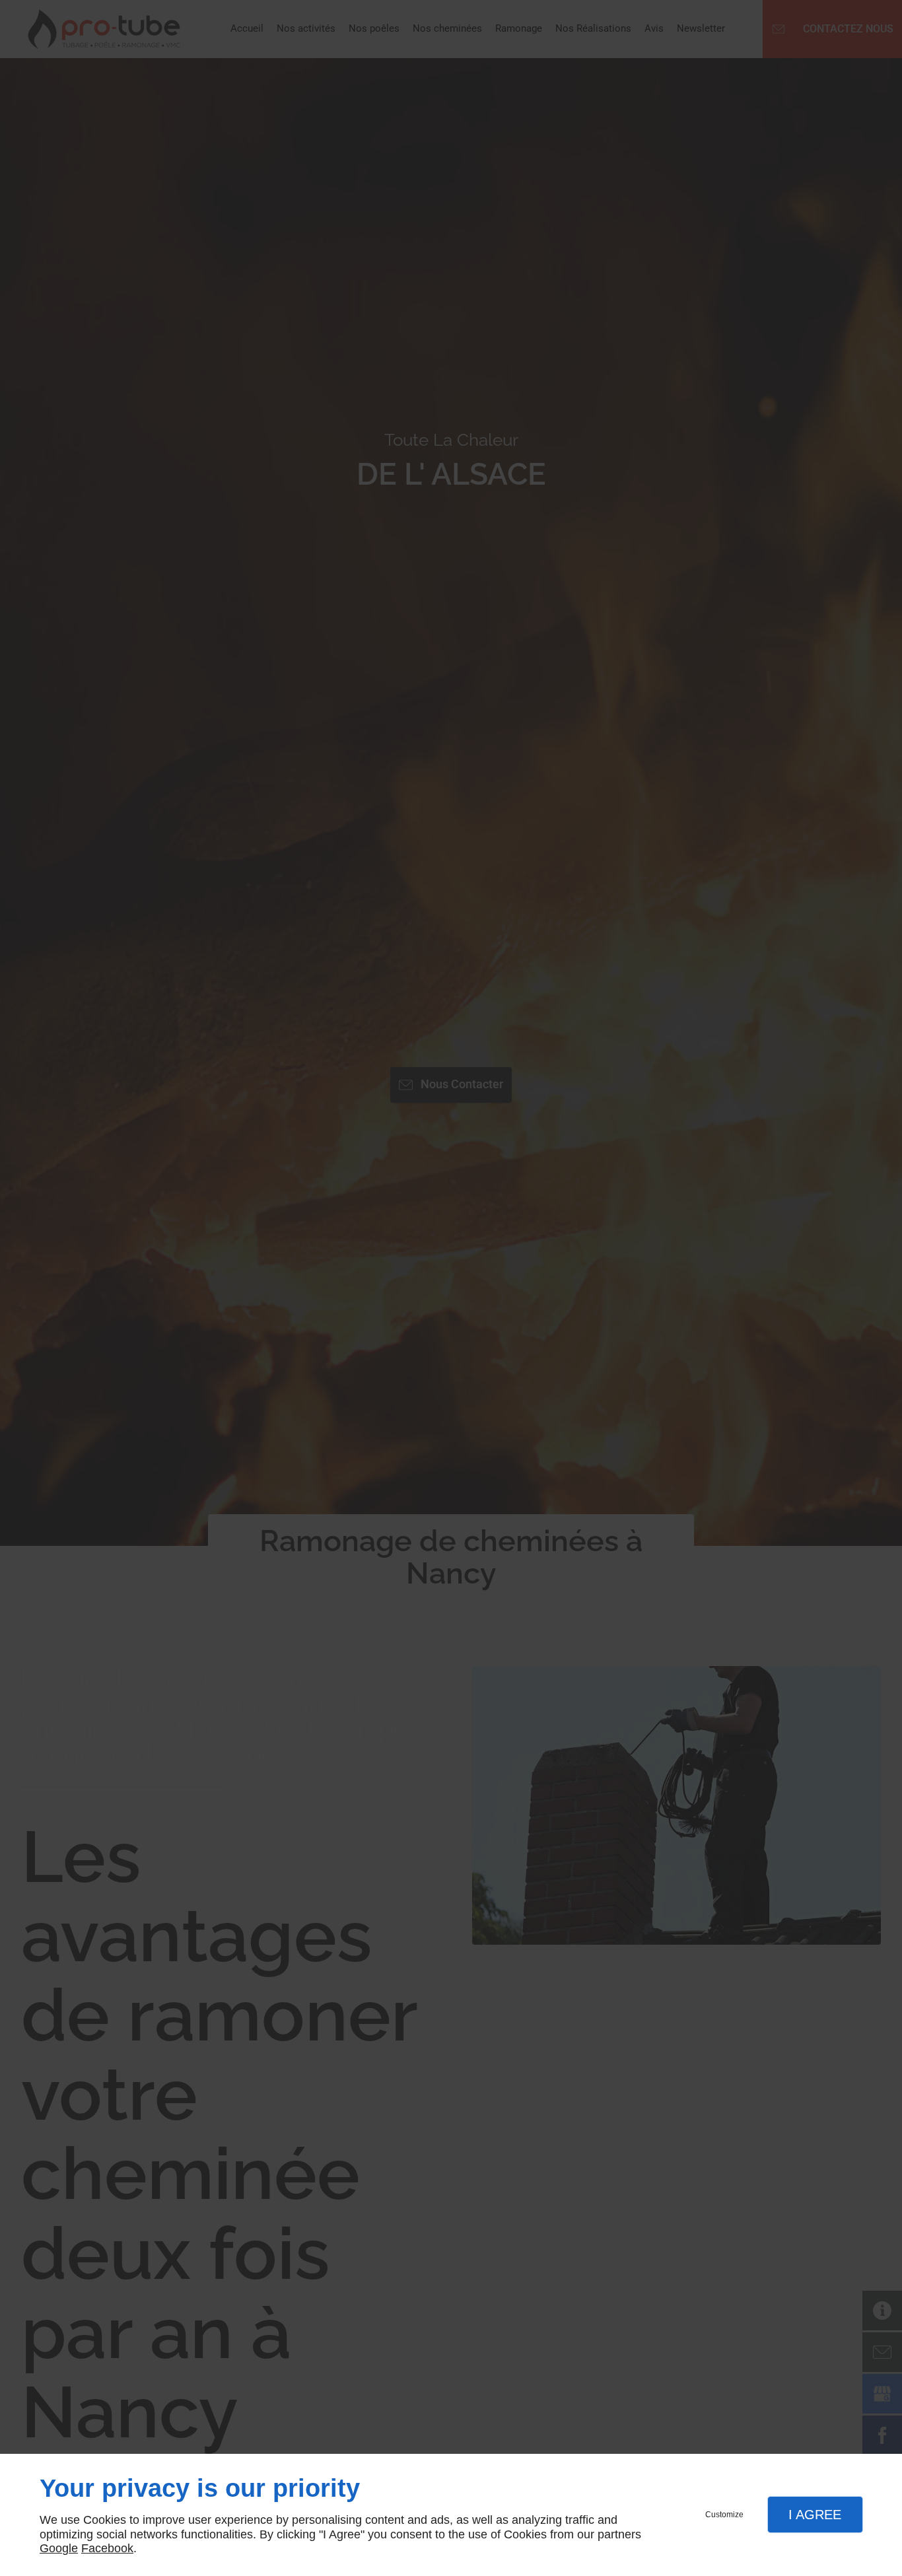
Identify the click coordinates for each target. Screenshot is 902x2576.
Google (59, 2548)
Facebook (107, 2548)
